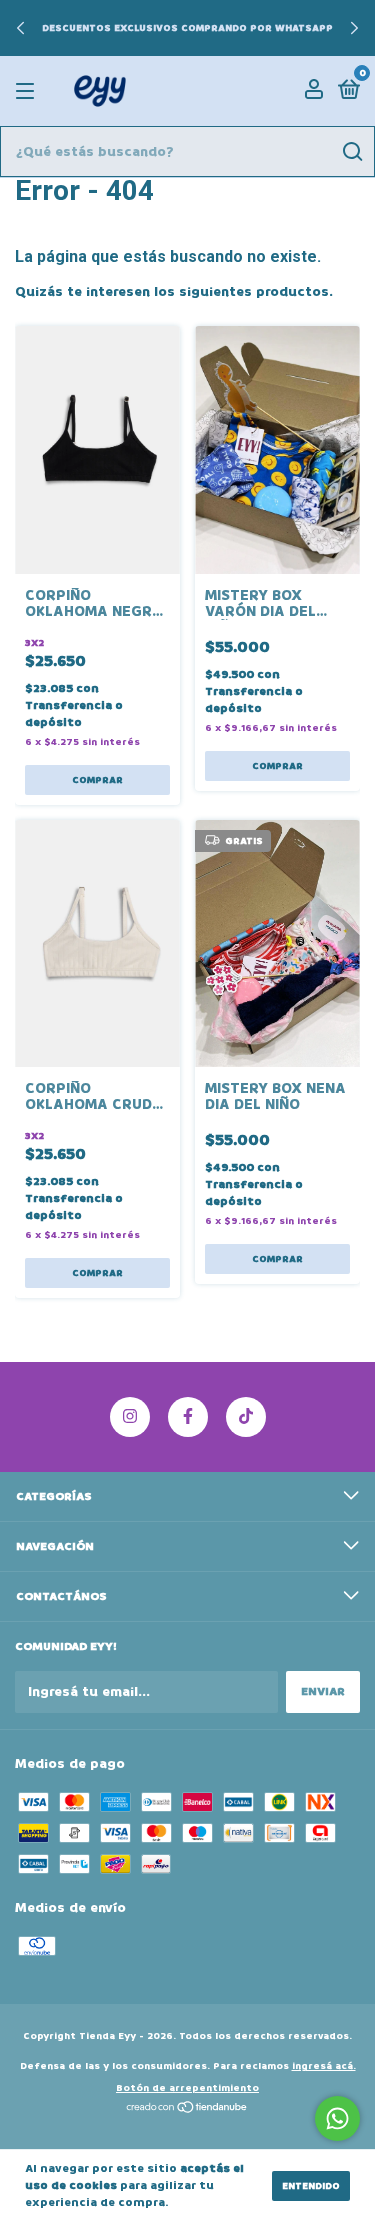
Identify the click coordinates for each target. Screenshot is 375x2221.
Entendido (311, 2186)
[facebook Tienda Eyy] (188, 1417)
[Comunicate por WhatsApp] (337, 2118)
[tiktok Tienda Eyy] (246, 1417)
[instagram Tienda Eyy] (130, 1417)
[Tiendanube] (187, 2109)
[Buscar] (351, 152)
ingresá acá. (324, 2066)
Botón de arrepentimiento (187, 2088)
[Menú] (28, 91)
